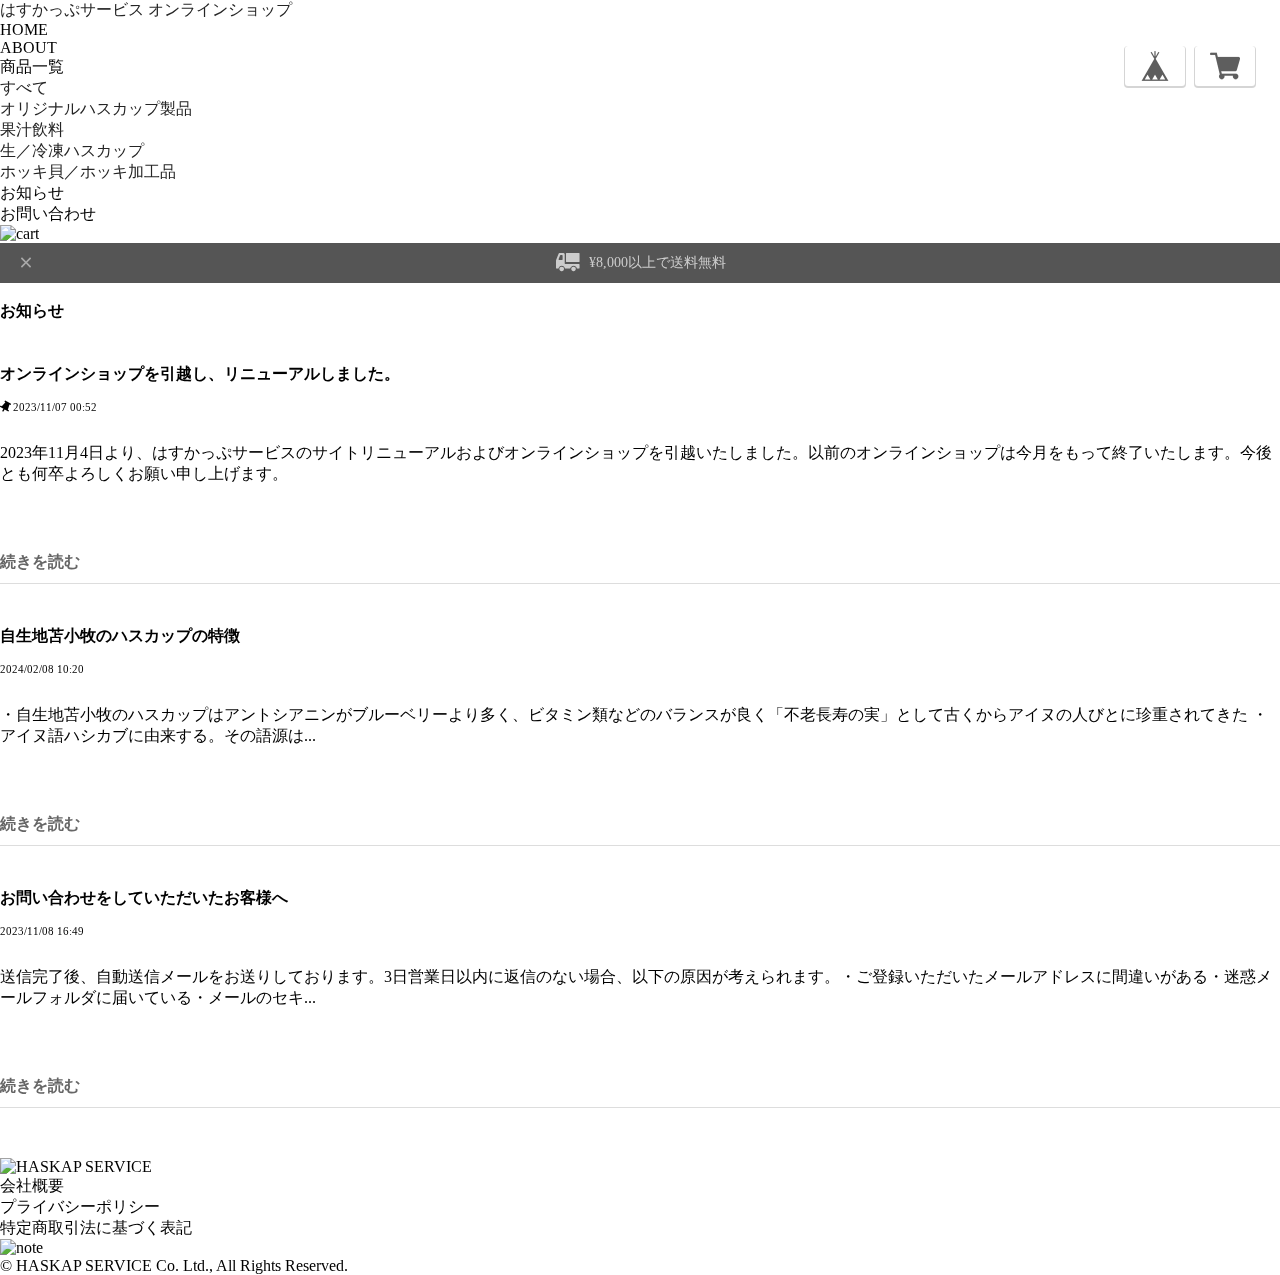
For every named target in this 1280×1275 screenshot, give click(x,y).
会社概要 (32, 1185)
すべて (24, 87)
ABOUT (28, 47)
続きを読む (40, 561)
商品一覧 (32, 66)
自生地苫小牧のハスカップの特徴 (120, 635)
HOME (24, 29)
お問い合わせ (48, 213)
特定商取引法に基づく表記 (96, 1227)
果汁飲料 (32, 129)
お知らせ (32, 192)
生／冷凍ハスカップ (72, 150)
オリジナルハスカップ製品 (96, 108)
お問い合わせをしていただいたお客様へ (144, 897)
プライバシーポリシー (80, 1206)
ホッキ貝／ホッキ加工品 (88, 171)
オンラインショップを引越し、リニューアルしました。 (200, 373)
